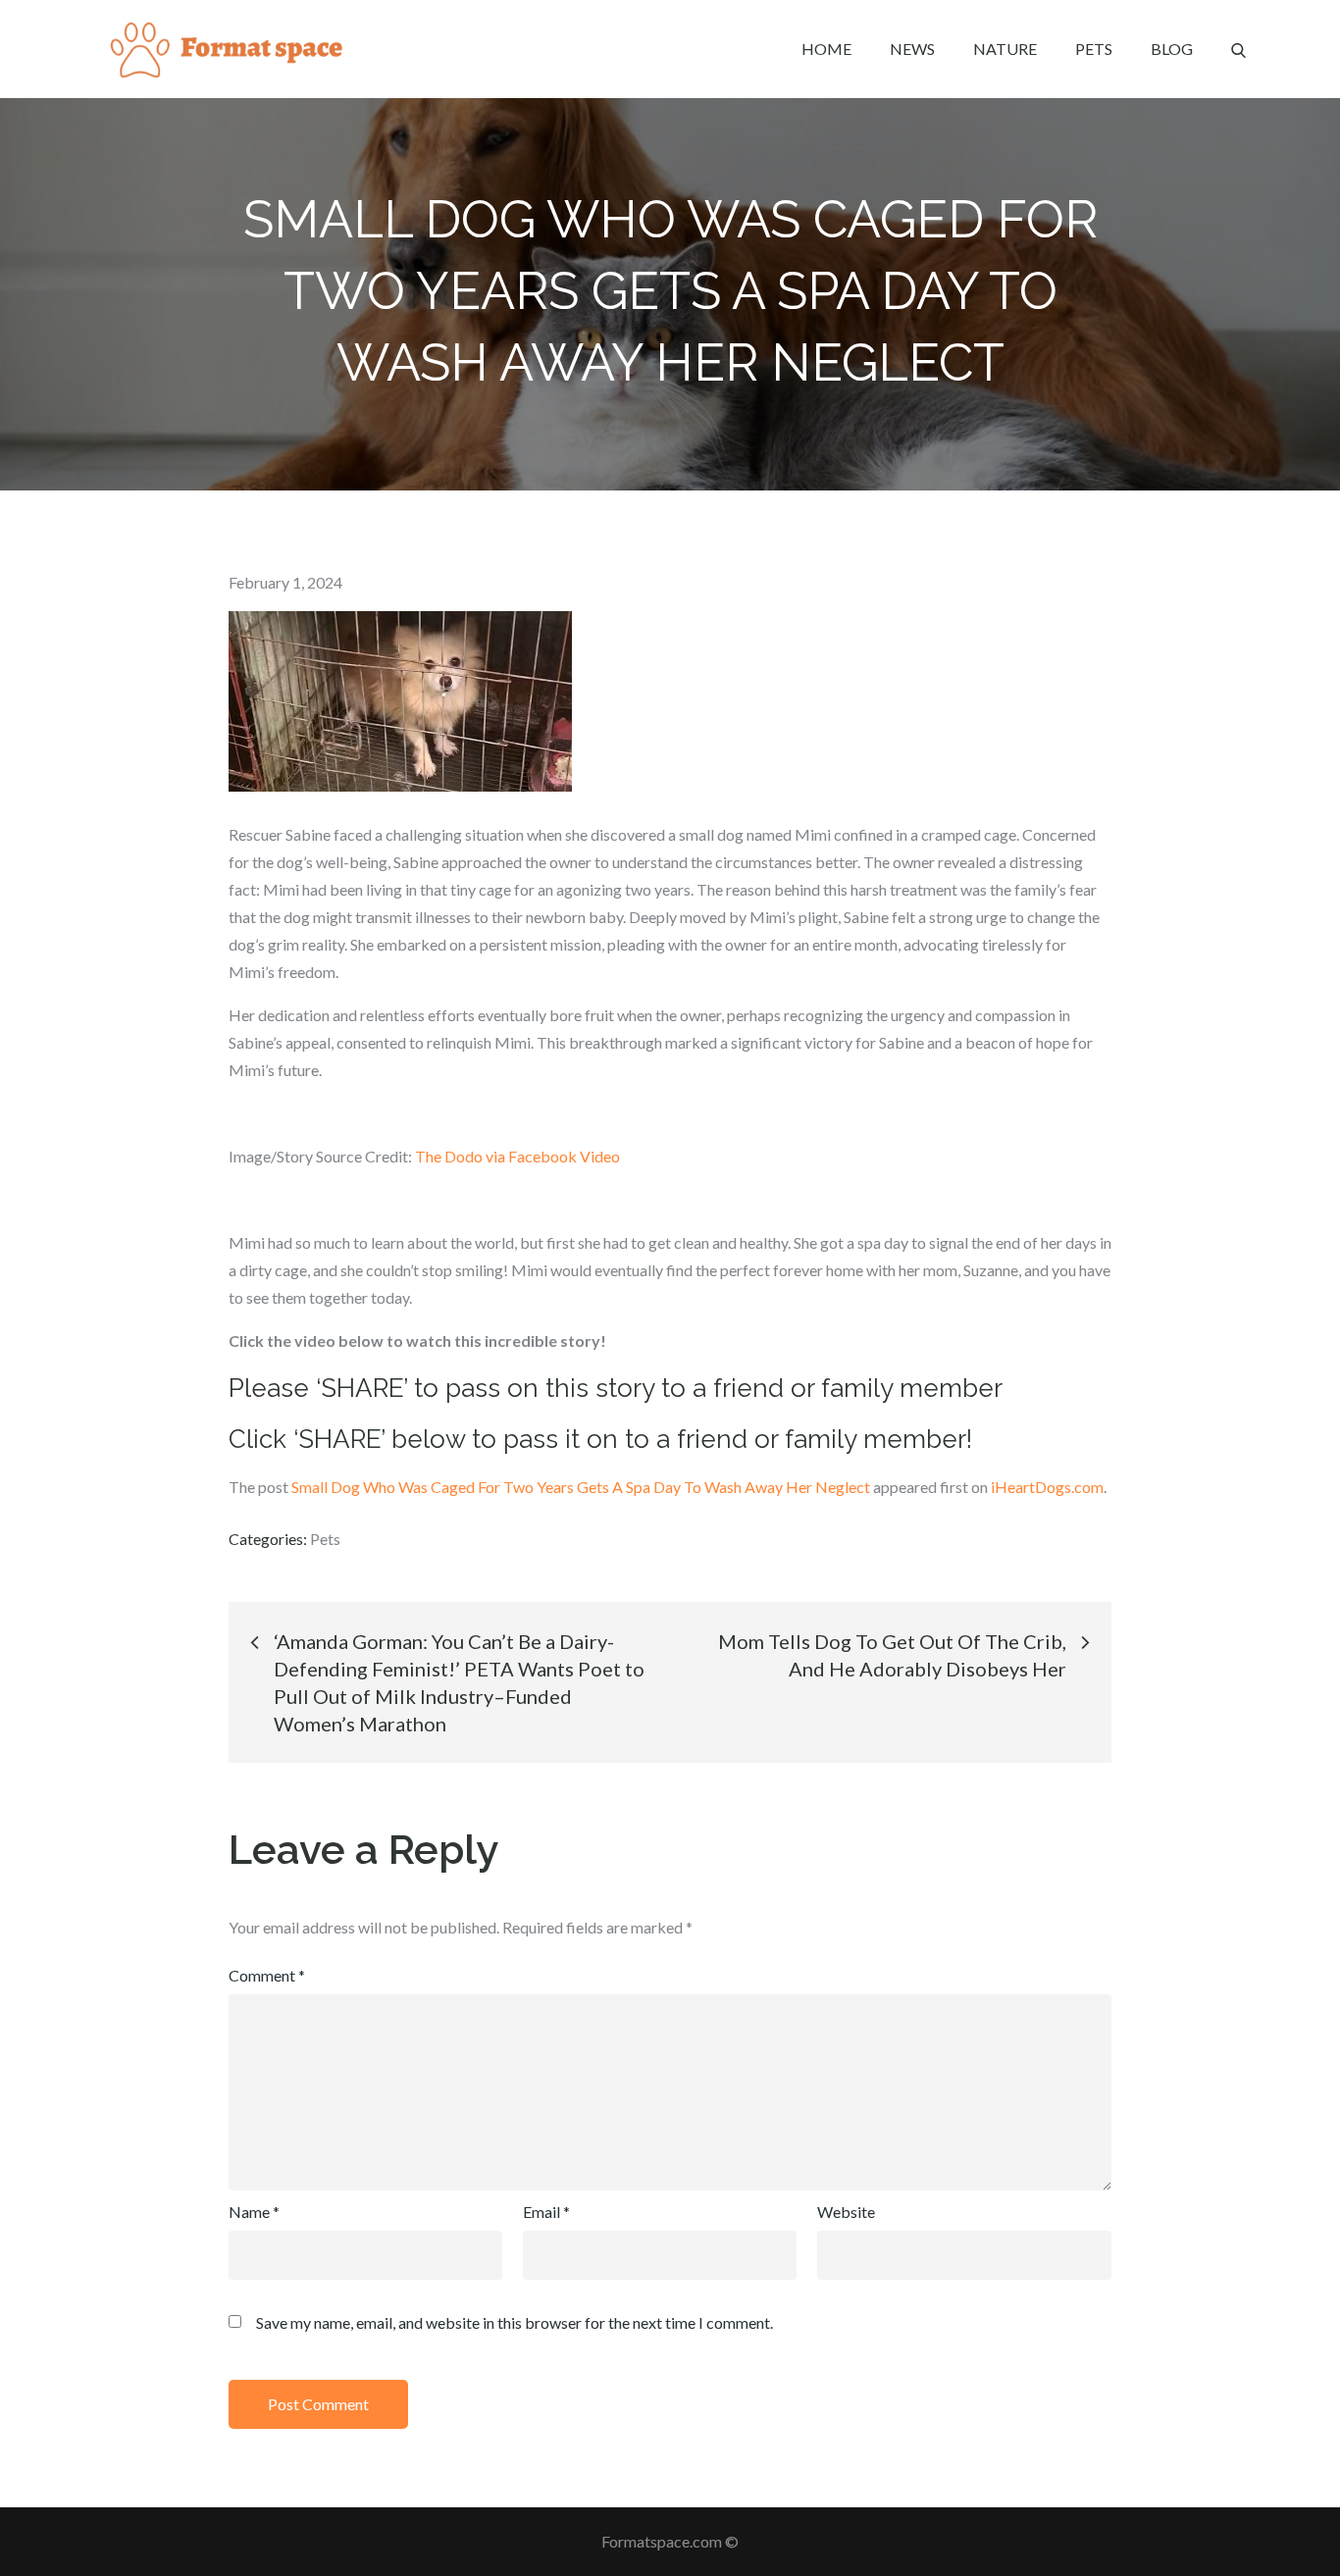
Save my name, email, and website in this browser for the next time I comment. (515, 2323)
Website (846, 2212)
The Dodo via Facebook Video (517, 1156)
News (912, 49)
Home (826, 49)
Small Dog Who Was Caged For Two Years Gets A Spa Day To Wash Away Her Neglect (581, 1487)
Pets (1094, 49)
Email (546, 2212)
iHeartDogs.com (1047, 1487)
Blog (1172, 49)
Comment (267, 1975)
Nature (1005, 49)
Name (254, 2212)
